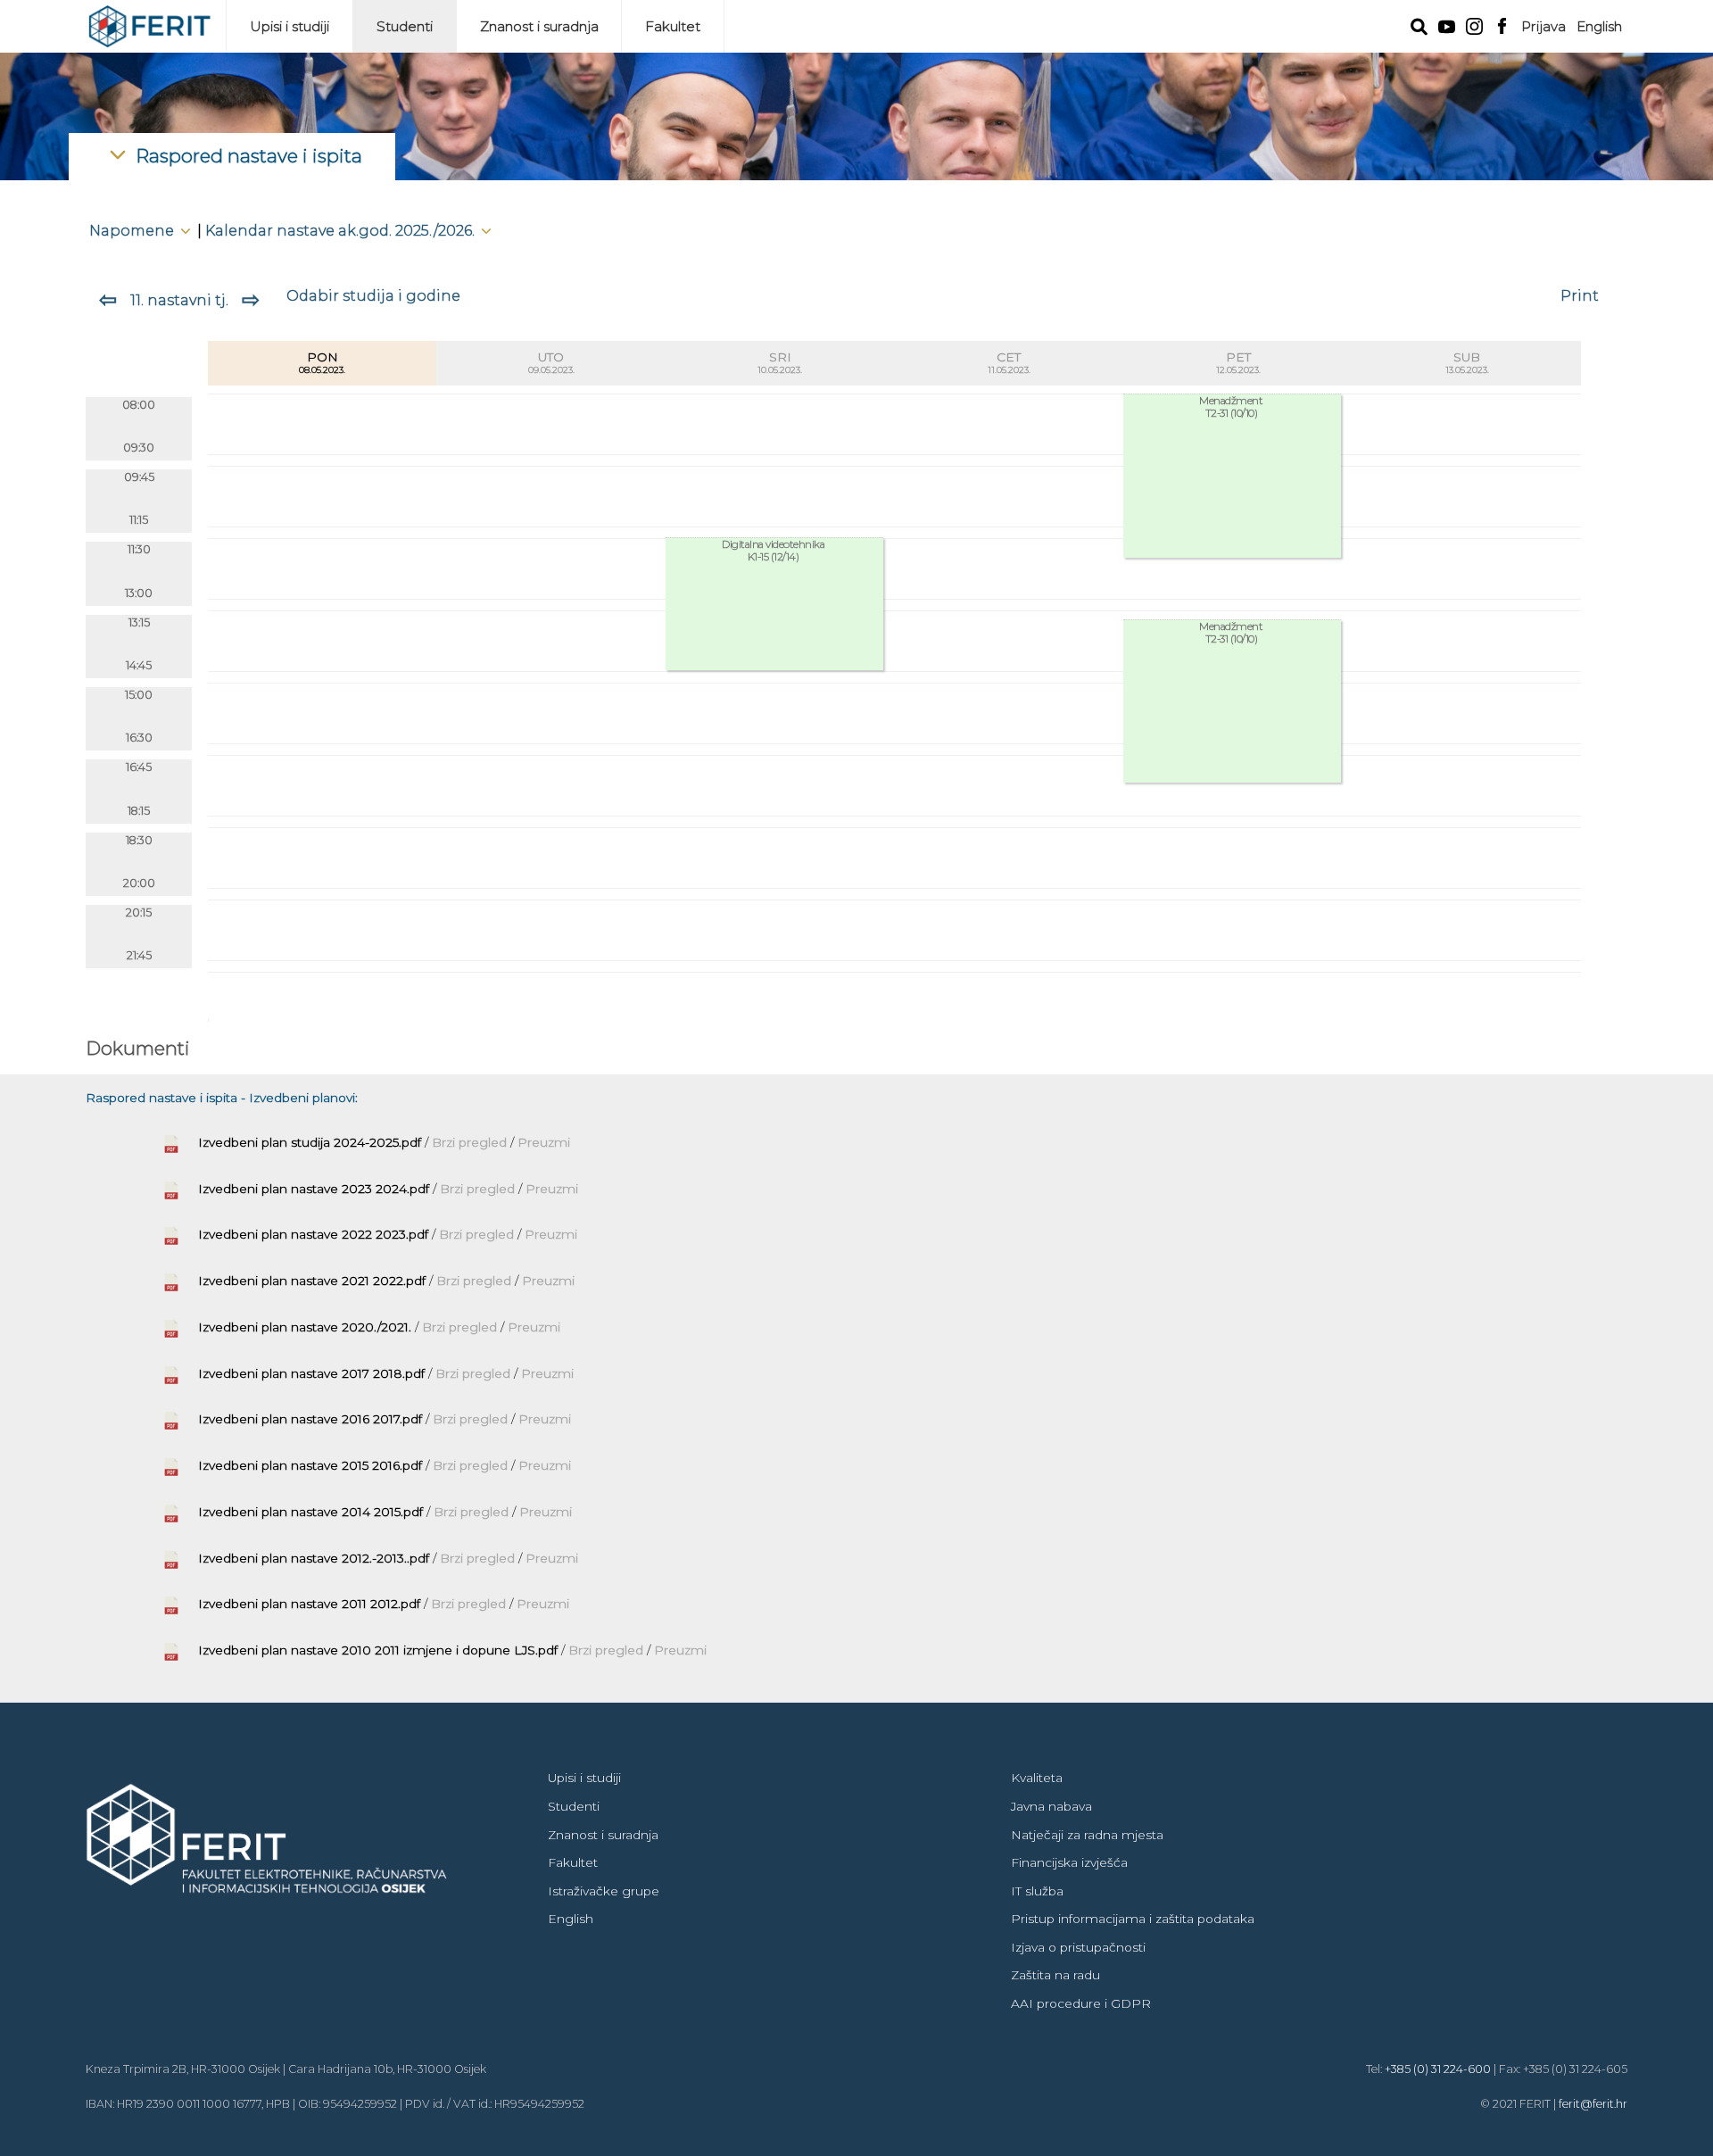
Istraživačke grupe (604, 1891)
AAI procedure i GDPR (1081, 2003)
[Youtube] (1447, 25)
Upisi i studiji (290, 26)
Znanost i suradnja (539, 26)
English (1599, 26)
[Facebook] (1502, 24)
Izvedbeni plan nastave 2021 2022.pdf (312, 1281)
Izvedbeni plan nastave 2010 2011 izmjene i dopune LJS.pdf (378, 1650)
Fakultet (673, 26)
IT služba (1037, 1891)
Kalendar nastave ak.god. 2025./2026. (342, 230)
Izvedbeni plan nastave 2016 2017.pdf (310, 1419)
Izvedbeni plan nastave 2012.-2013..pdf (314, 1558)
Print (1580, 295)
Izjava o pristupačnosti (1078, 1947)
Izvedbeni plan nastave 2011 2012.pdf (309, 1604)
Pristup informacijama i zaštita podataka (1133, 1919)
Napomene (133, 230)
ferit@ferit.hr (1593, 2104)
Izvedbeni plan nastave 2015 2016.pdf (310, 1465)
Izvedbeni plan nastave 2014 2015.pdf (310, 1512)
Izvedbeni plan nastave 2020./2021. (305, 1327)
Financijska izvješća (1069, 1862)
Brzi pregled (471, 1142)
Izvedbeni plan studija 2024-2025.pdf (310, 1142)
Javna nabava (1051, 1806)
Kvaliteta (1037, 1778)
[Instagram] (1474, 25)
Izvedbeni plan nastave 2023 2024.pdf (314, 1189)
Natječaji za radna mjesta (1087, 1835)
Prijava (1543, 26)
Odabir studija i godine (373, 295)
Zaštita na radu (1055, 1975)
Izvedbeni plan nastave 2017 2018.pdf (311, 1373)
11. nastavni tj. (179, 300)
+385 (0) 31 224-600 (1438, 2069)
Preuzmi (544, 1142)
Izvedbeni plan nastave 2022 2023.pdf (313, 1234)
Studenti (405, 26)
